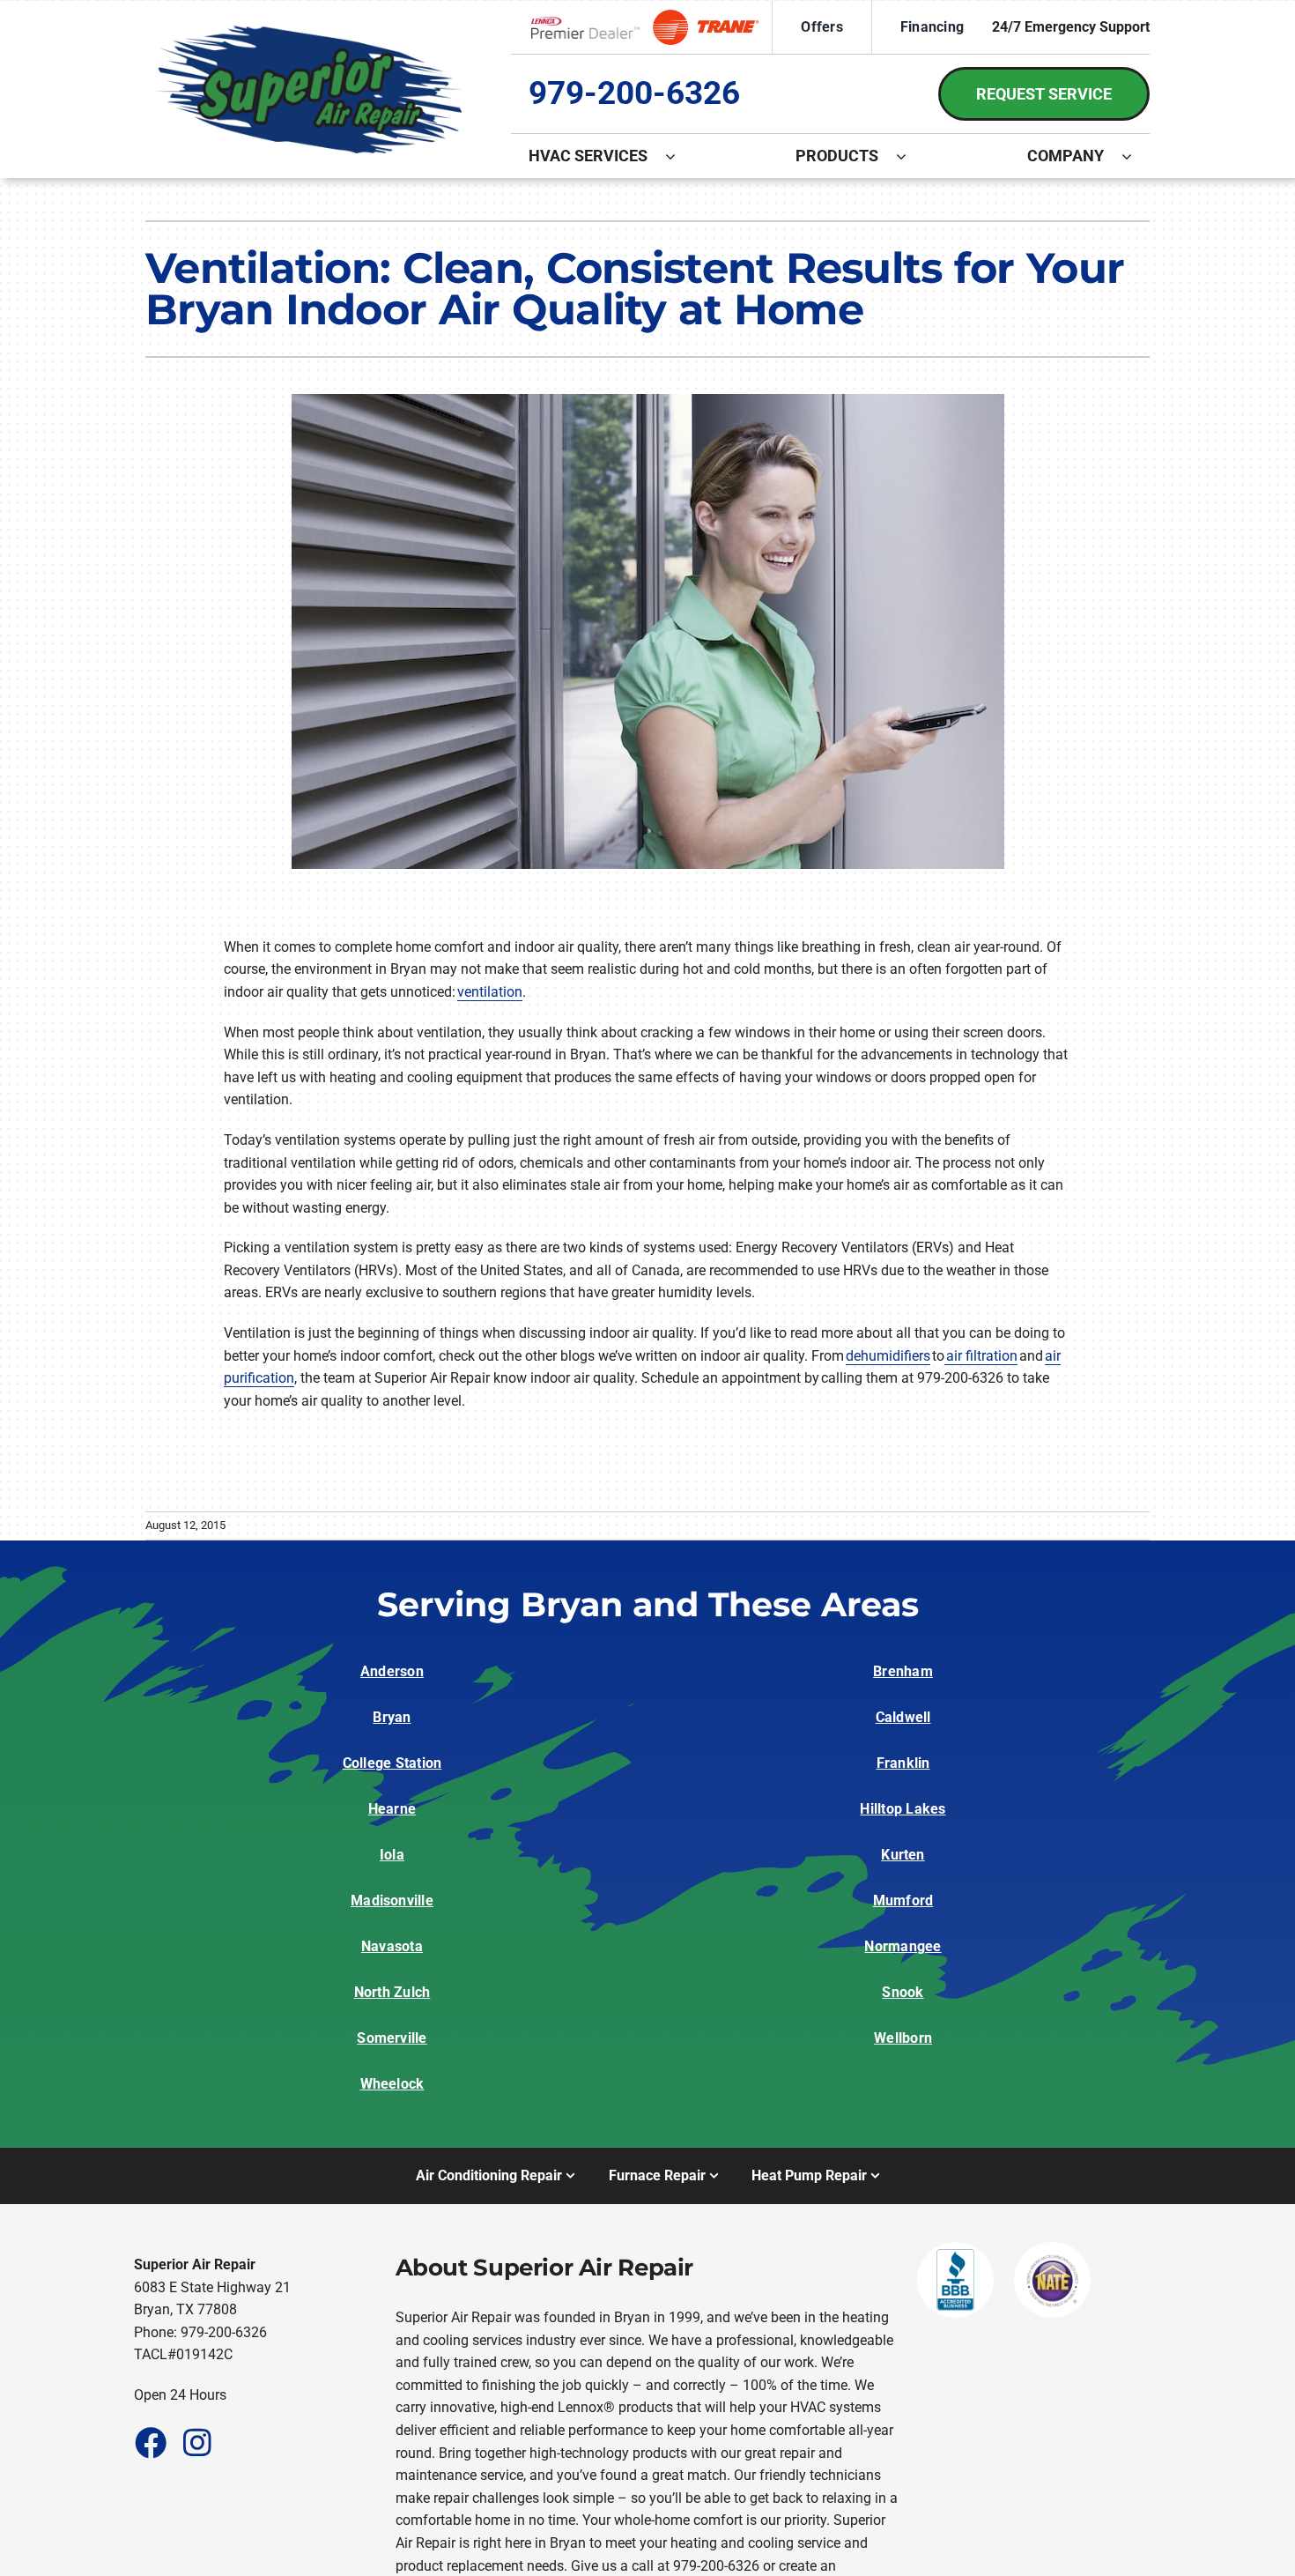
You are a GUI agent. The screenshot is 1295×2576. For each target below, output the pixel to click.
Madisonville (392, 1900)
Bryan (392, 1717)
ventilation (490, 992)
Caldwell (903, 1717)
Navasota (392, 1946)
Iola (392, 1855)
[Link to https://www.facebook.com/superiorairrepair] (150, 2442)
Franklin (903, 1763)
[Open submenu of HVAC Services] (679, 156)
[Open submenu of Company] (1136, 156)
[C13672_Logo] (308, 32)
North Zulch (392, 1992)
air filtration (981, 1356)
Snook (903, 1992)
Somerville (392, 2038)
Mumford (903, 1900)
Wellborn (903, 2038)
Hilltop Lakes (903, 1809)
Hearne (392, 1809)
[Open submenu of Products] (910, 156)
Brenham (903, 1671)
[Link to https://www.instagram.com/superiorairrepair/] (197, 2442)
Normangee (903, 1946)
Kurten (903, 1855)
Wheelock (392, 2084)
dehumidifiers (888, 1356)
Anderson (392, 1671)
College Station (392, 1763)
